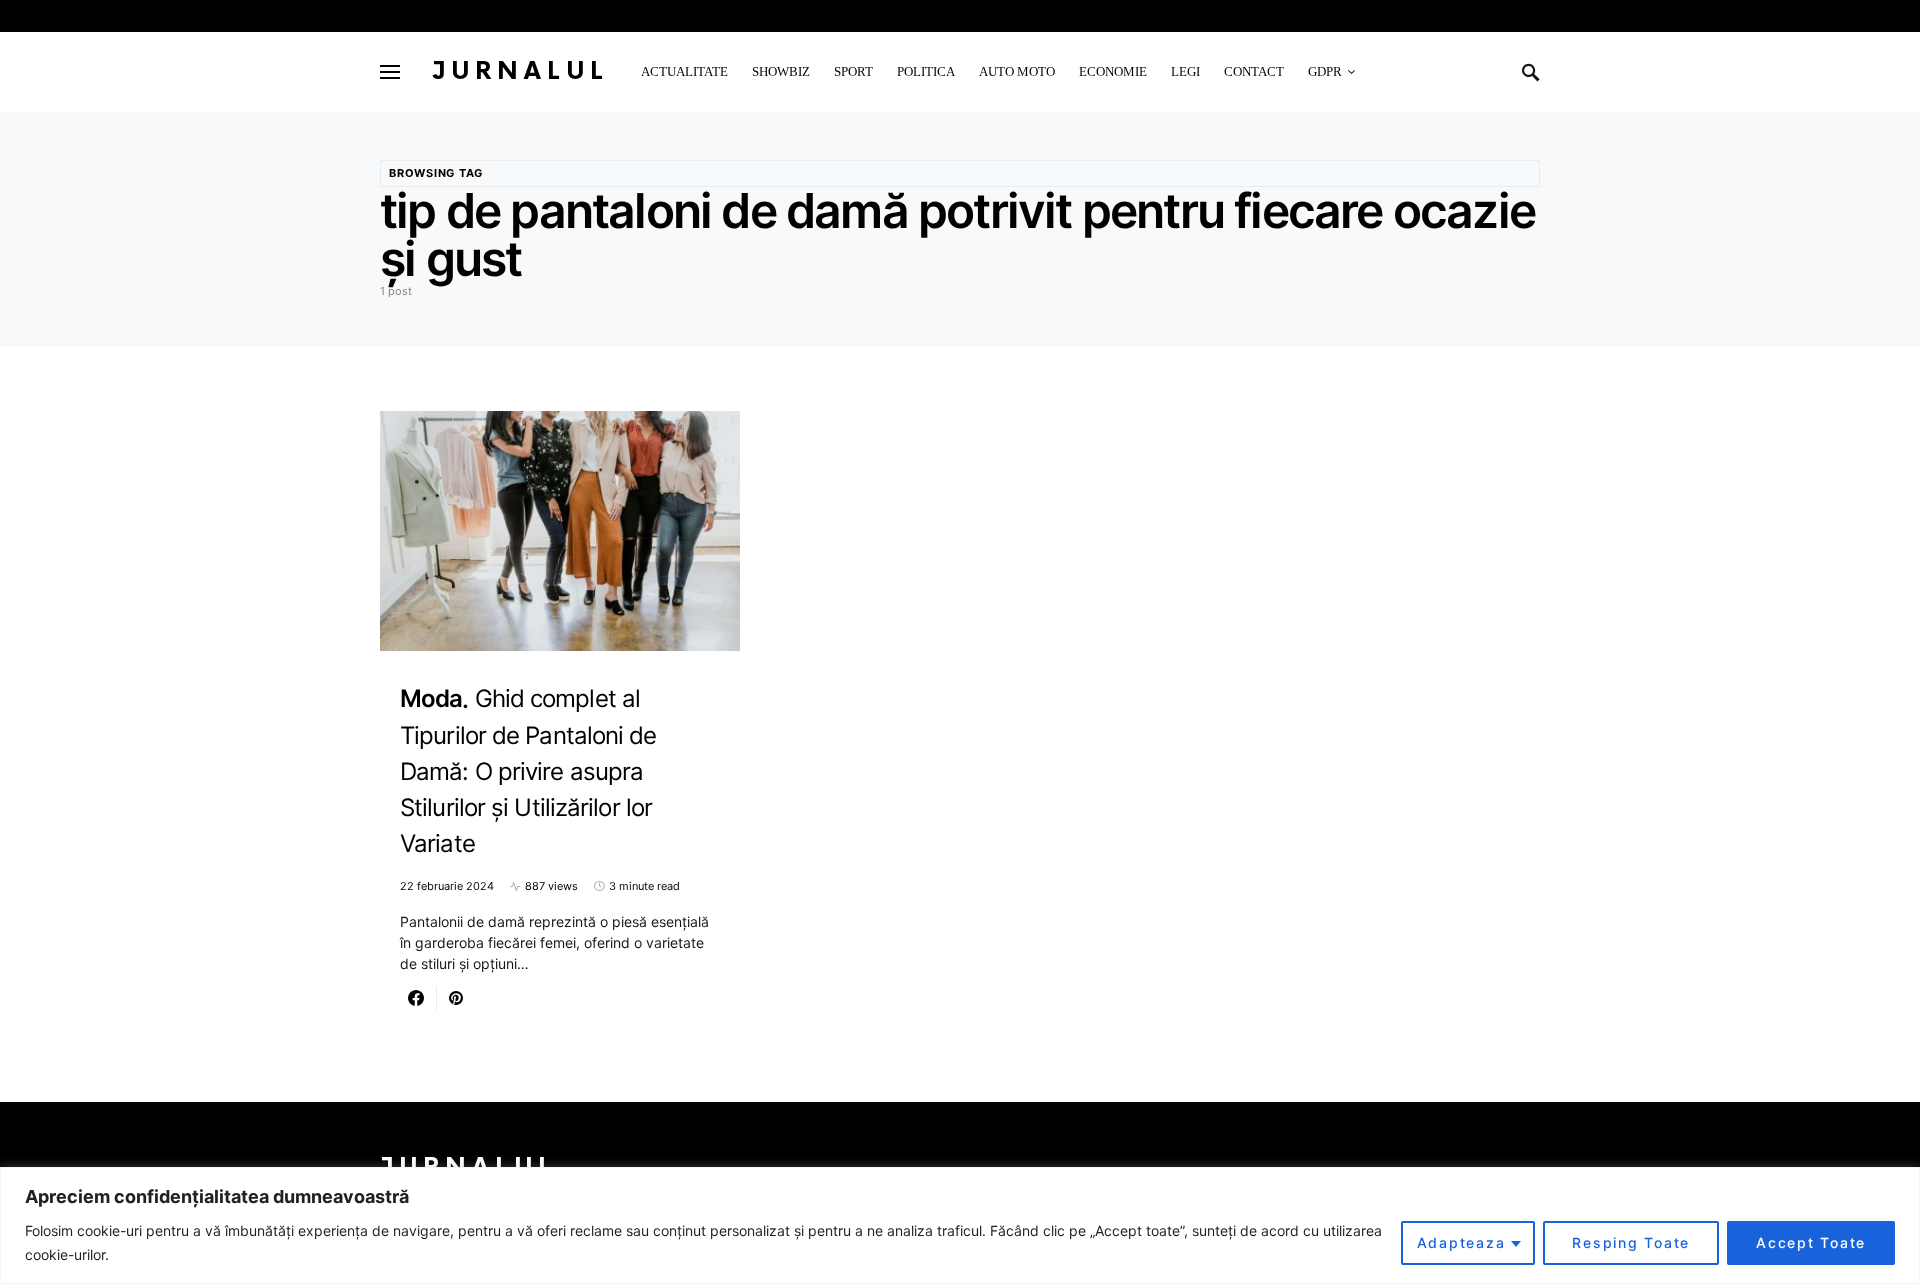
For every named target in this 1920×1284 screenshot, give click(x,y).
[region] (960, 1225)
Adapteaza (1461, 1242)
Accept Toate (1811, 1242)
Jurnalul (520, 71)
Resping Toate (1631, 1242)
